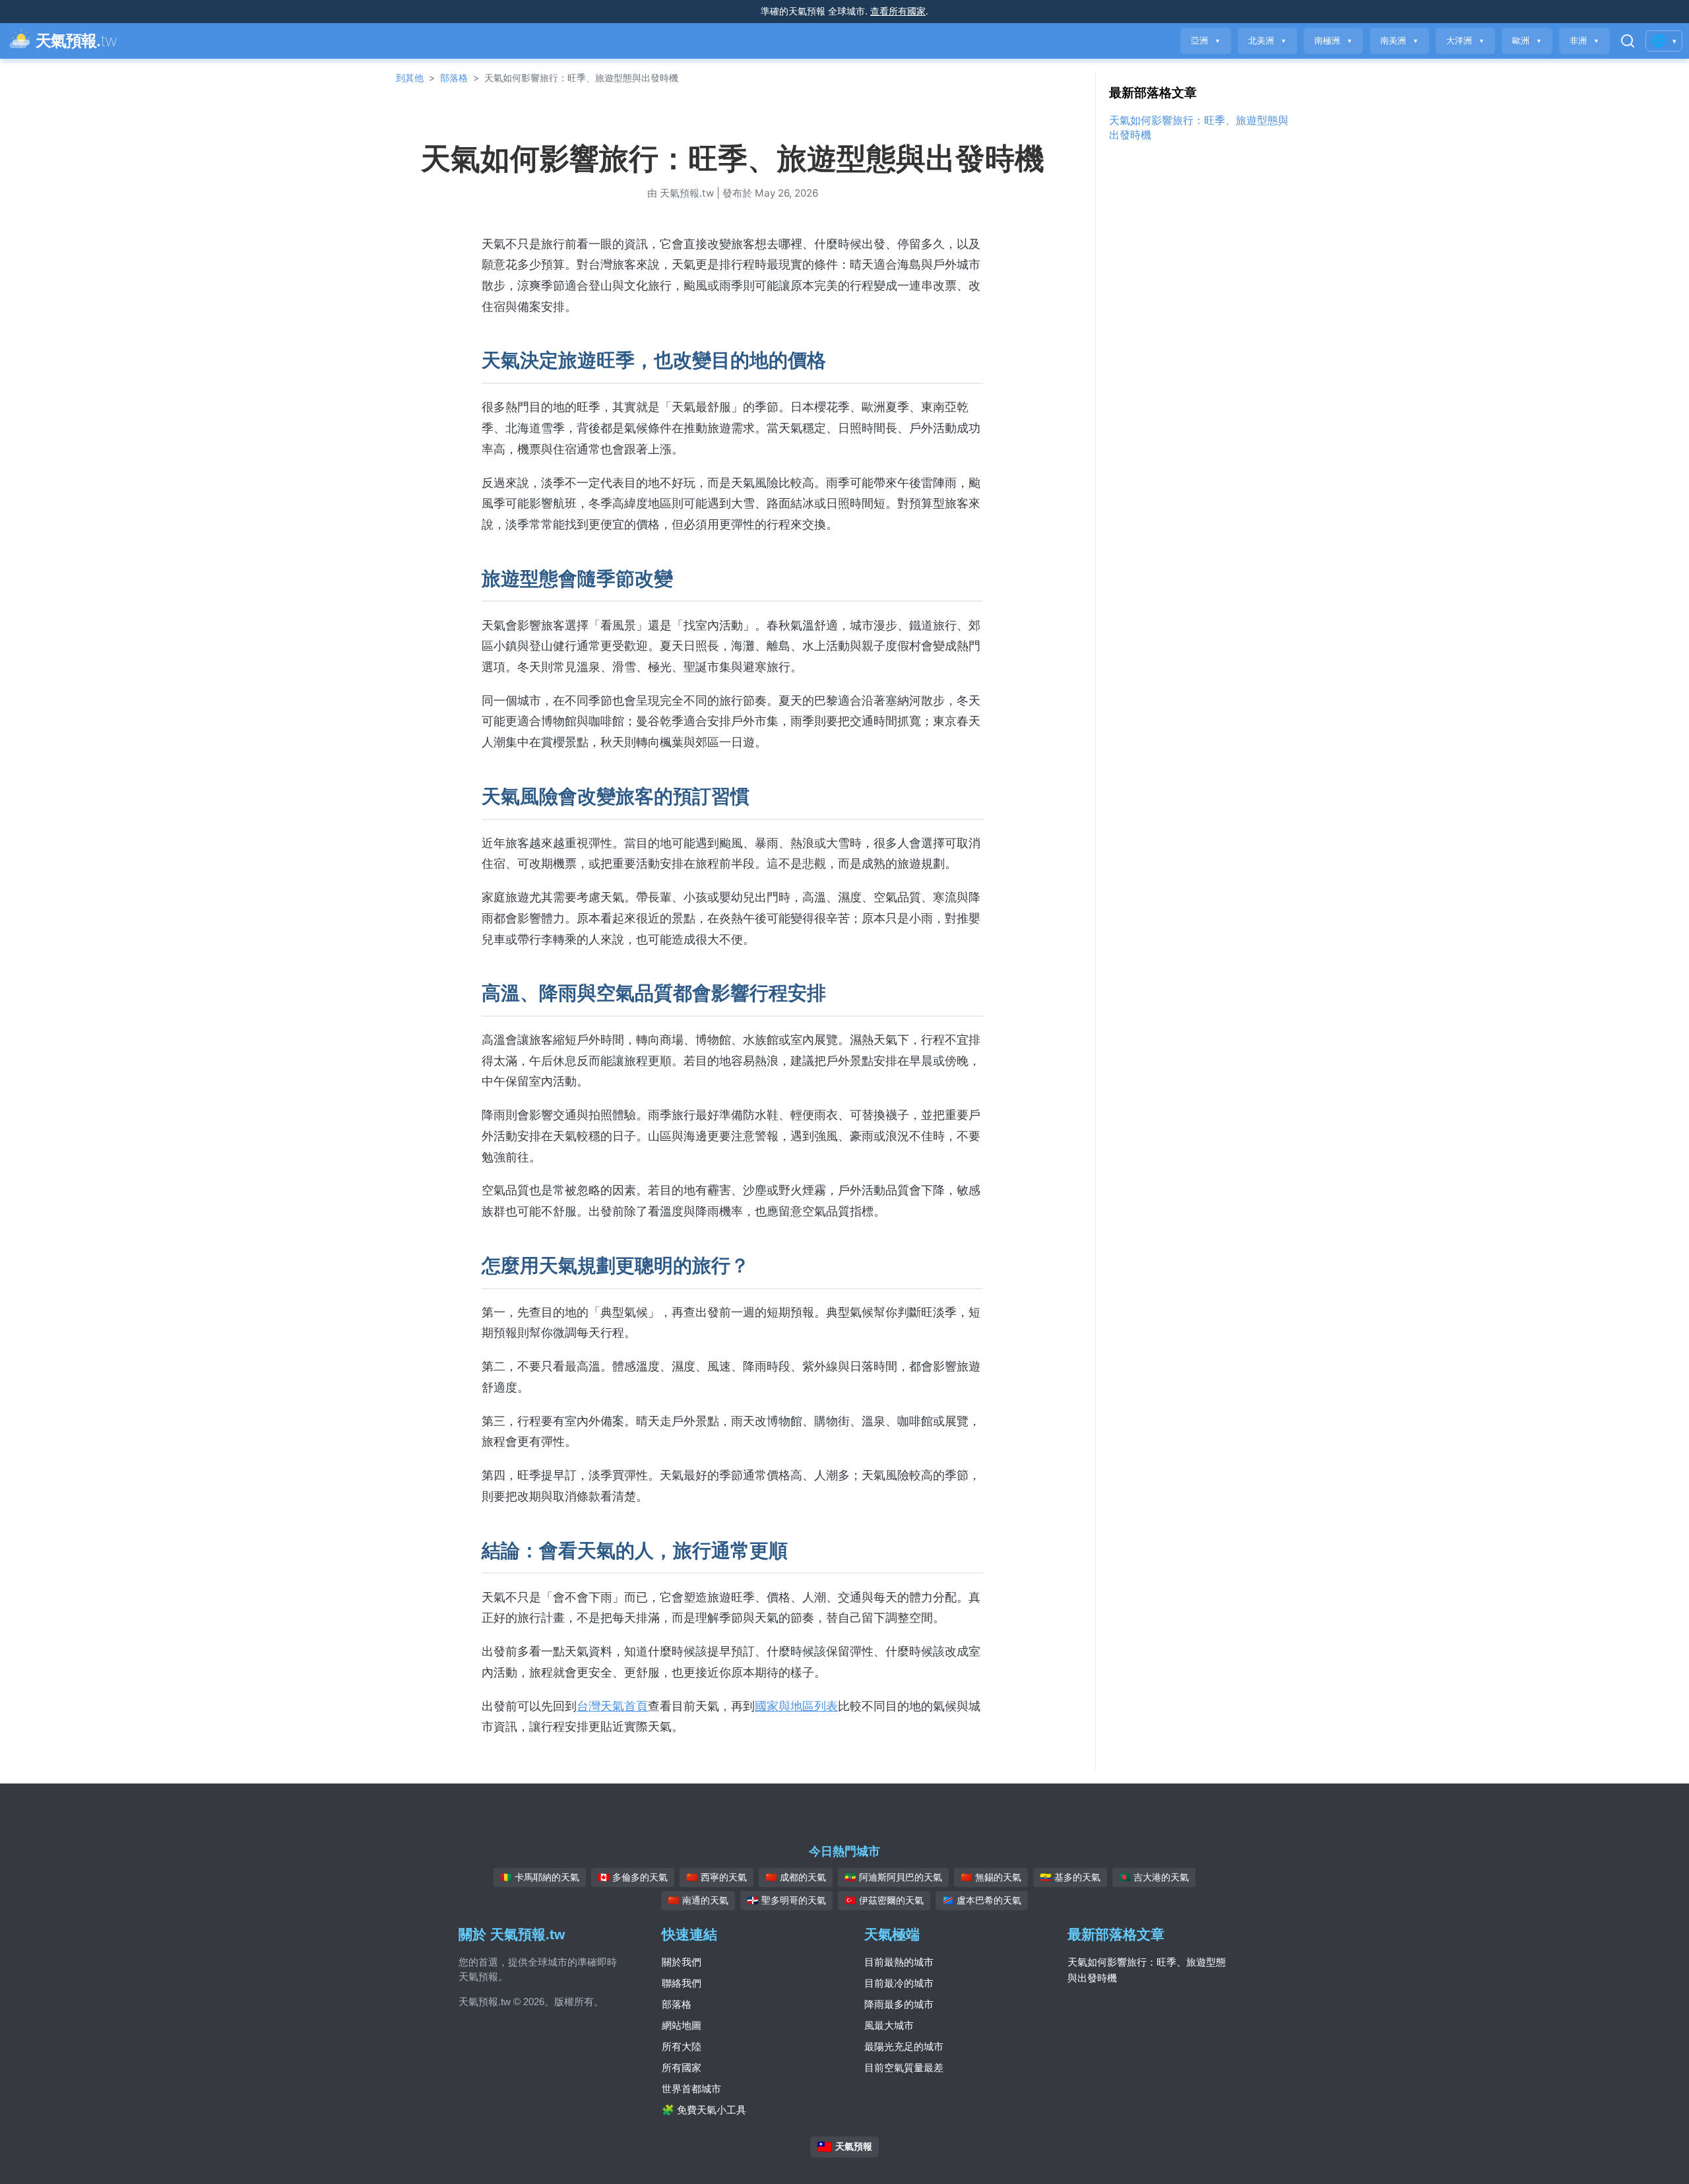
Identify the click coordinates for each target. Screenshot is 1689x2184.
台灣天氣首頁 (612, 1706)
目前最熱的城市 (899, 1962)
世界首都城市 (691, 2089)
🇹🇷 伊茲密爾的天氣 (884, 1900)
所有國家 (682, 2068)
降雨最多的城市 (899, 2004)
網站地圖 (682, 2025)
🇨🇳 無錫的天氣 (991, 1877)
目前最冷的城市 (899, 1983)
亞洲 (1206, 41)
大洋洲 (1465, 41)
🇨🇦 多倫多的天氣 (633, 1877)
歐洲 (1527, 41)
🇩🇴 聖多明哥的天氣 (786, 1900)
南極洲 (1333, 41)
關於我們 (682, 1962)
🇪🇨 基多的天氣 (1070, 1877)
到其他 (410, 78)
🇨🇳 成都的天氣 (796, 1877)
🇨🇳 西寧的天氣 (717, 1877)
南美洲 (1399, 41)
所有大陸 (682, 2046)
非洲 (1584, 41)
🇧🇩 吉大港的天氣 (1154, 1877)
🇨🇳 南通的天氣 (698, 1900)
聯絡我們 (682, 1983)
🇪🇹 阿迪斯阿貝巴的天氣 (893, 1877)
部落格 (454, 78)
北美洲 (1267, 41)
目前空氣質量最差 (904, 2068)
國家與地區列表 (796, 1706)
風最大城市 (889, 2025)
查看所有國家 (898, 11)
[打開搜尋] (1628, 41)
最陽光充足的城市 (904, 2046)
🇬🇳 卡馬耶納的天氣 (540, 1877)
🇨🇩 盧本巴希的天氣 (982, 1900)
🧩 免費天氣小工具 (704, 2110)
